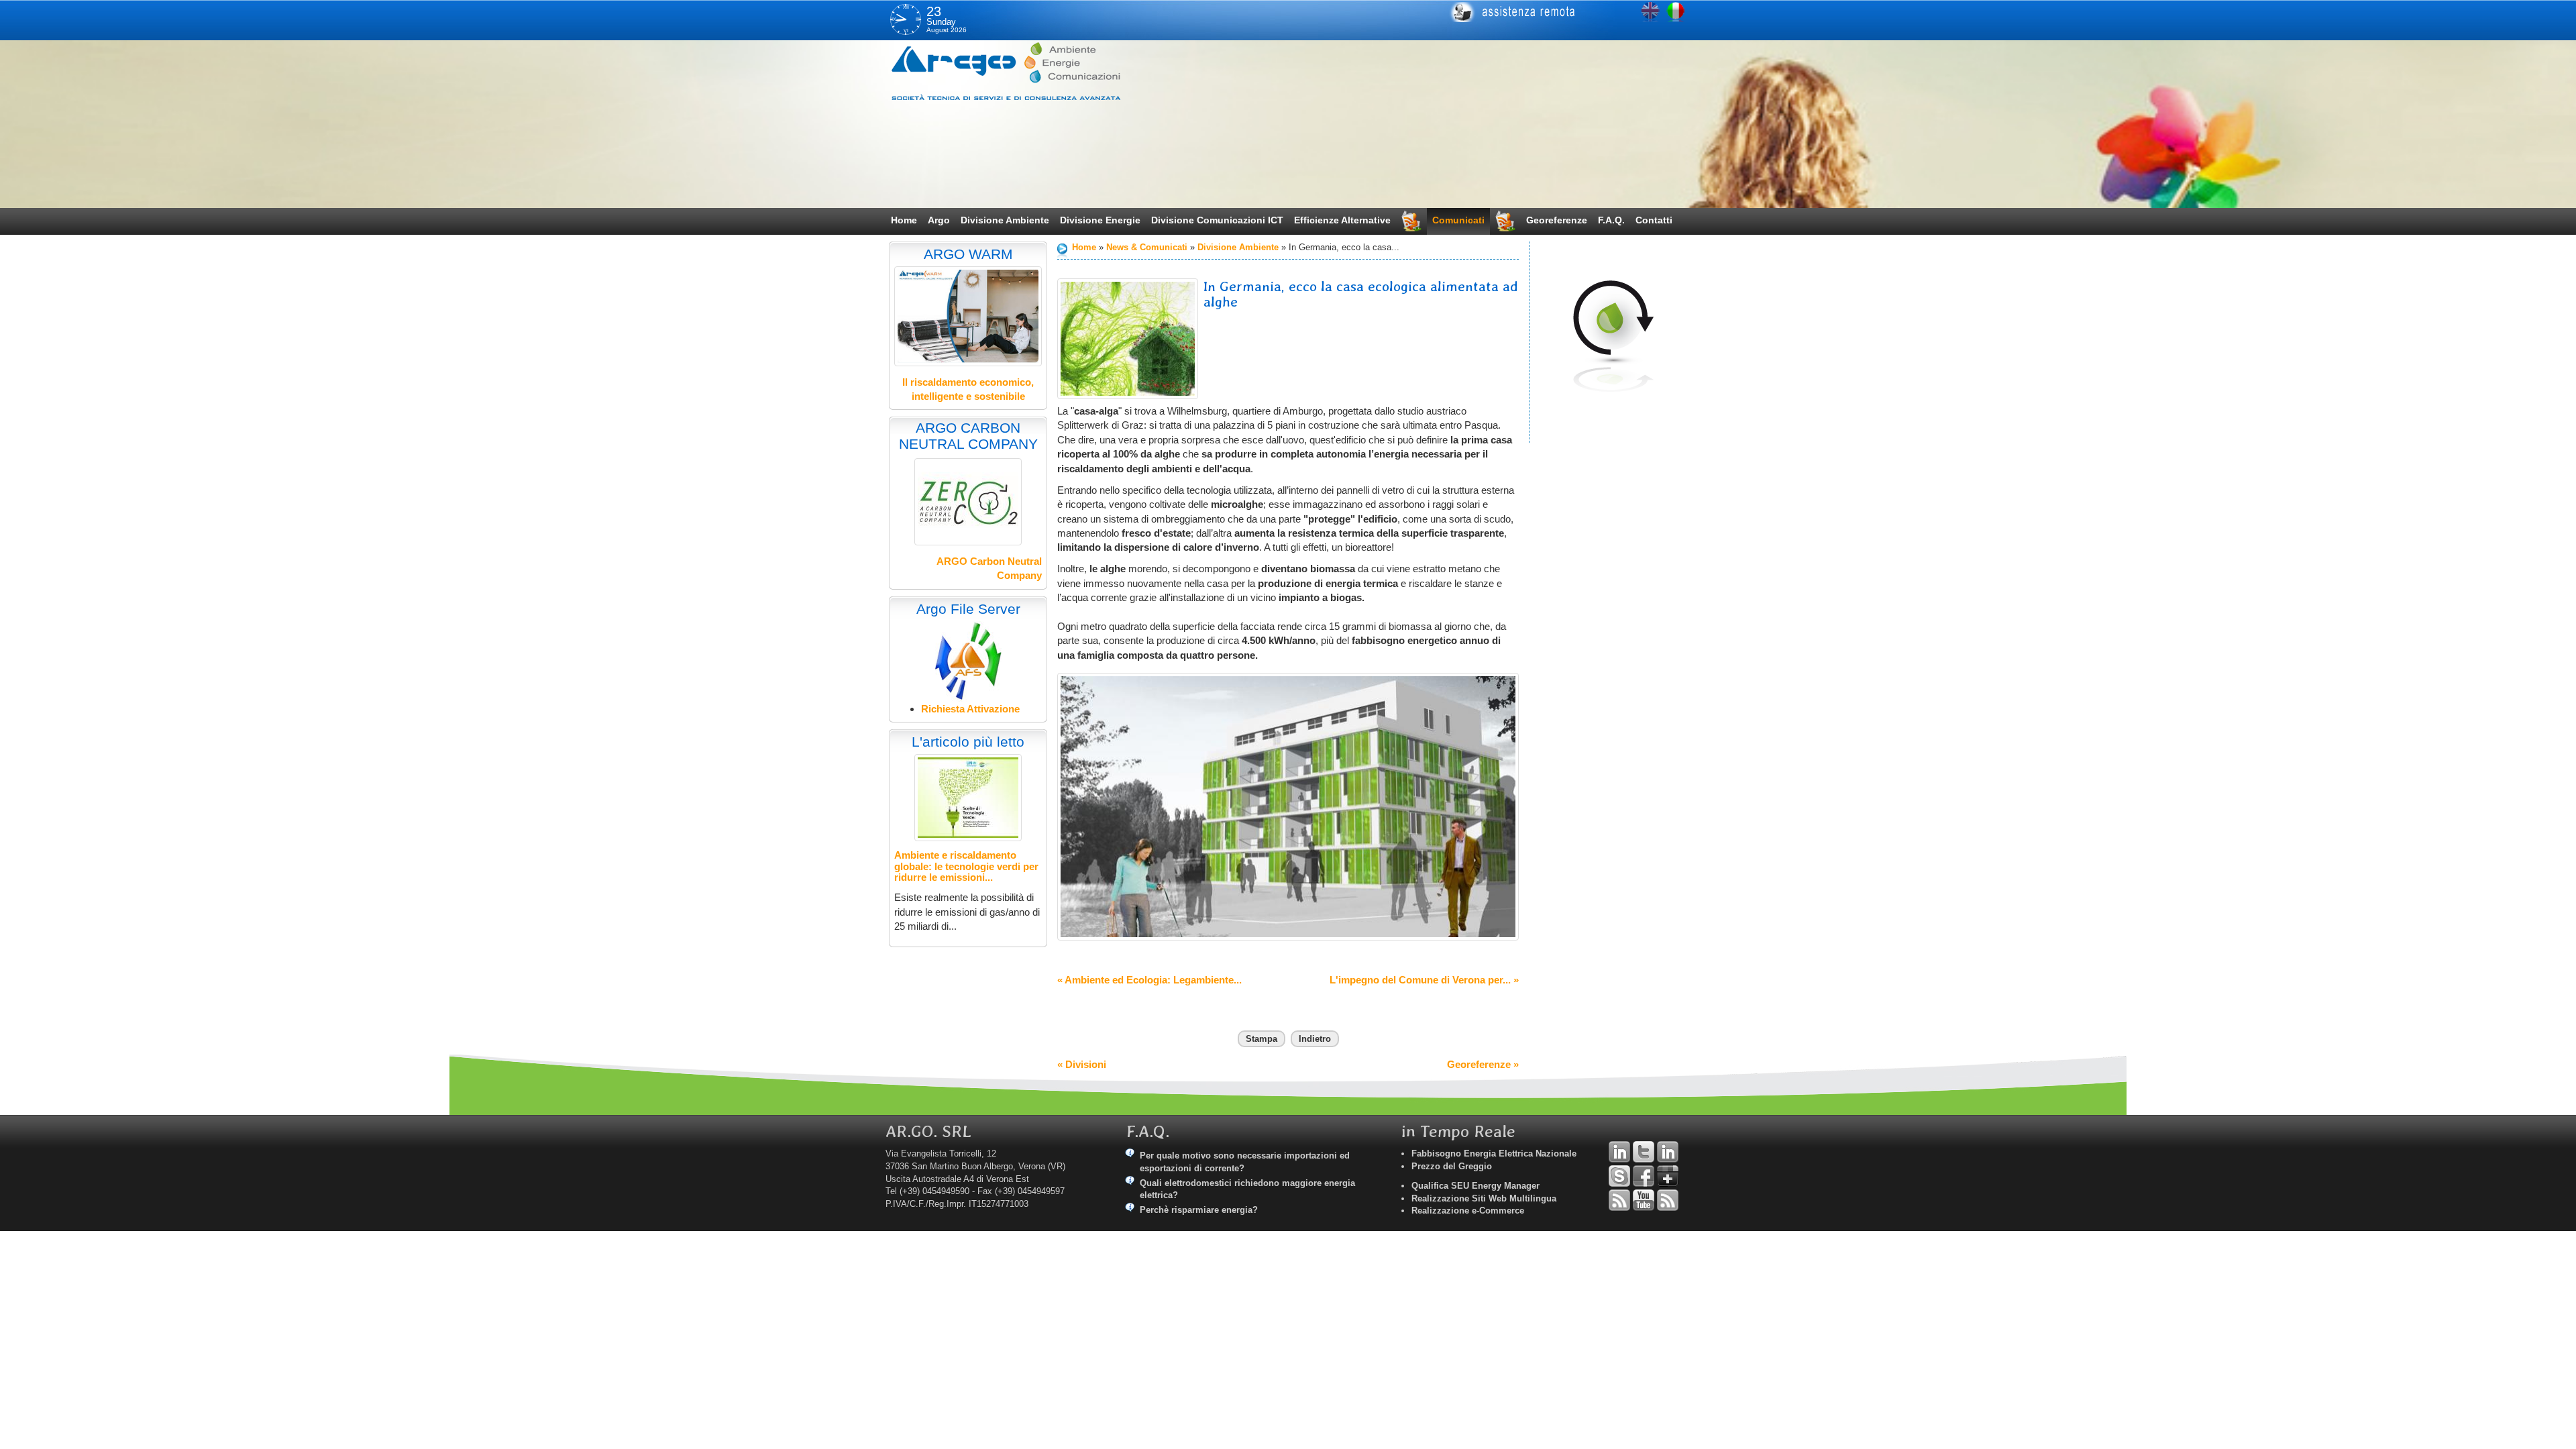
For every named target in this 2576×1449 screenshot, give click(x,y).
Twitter (1644, 1152)
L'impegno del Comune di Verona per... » (1424, 980)
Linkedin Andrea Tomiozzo (1619, 1152)
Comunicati (1458, 220)
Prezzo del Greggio (1452, 1166)
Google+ (1668, 1176)
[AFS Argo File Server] (968, 660)
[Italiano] (1676, 12)
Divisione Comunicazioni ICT (1217, 220)
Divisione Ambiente (1005, 220)
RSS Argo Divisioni (1619, 1200)
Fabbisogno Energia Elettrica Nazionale (1494, 1153)
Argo (939, 220)
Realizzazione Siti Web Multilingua (1484, 1198)
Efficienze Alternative (1342, 220)
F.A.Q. (1611, 220)
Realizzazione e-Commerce (1468, 1211)
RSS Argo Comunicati (1668, 1200)
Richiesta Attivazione (970, 709)
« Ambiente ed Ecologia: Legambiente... (1149, 980)
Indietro (1315, 1039)
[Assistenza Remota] (1561, 12)
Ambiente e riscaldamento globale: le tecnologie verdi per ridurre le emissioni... (966, 866)
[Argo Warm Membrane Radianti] (968, 316)
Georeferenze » (1483, 1064)
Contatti (1654, 220)
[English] (1650, 12)
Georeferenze (1557, 220)
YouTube (1644, 1200)
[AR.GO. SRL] (1023, 71)
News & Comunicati (1147, 247)
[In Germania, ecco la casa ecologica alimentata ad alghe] (1128, 339)
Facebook (1644, 1176)
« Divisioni (1082, 1064)
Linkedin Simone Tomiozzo (1668, 1152)
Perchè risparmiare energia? (1199, 1210)
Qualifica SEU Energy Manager (1475, 1186)
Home (904, 220)
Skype (1619, 1176)
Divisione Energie (1100, 220)
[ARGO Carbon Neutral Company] (968, 502)
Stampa (1262, 1039)
